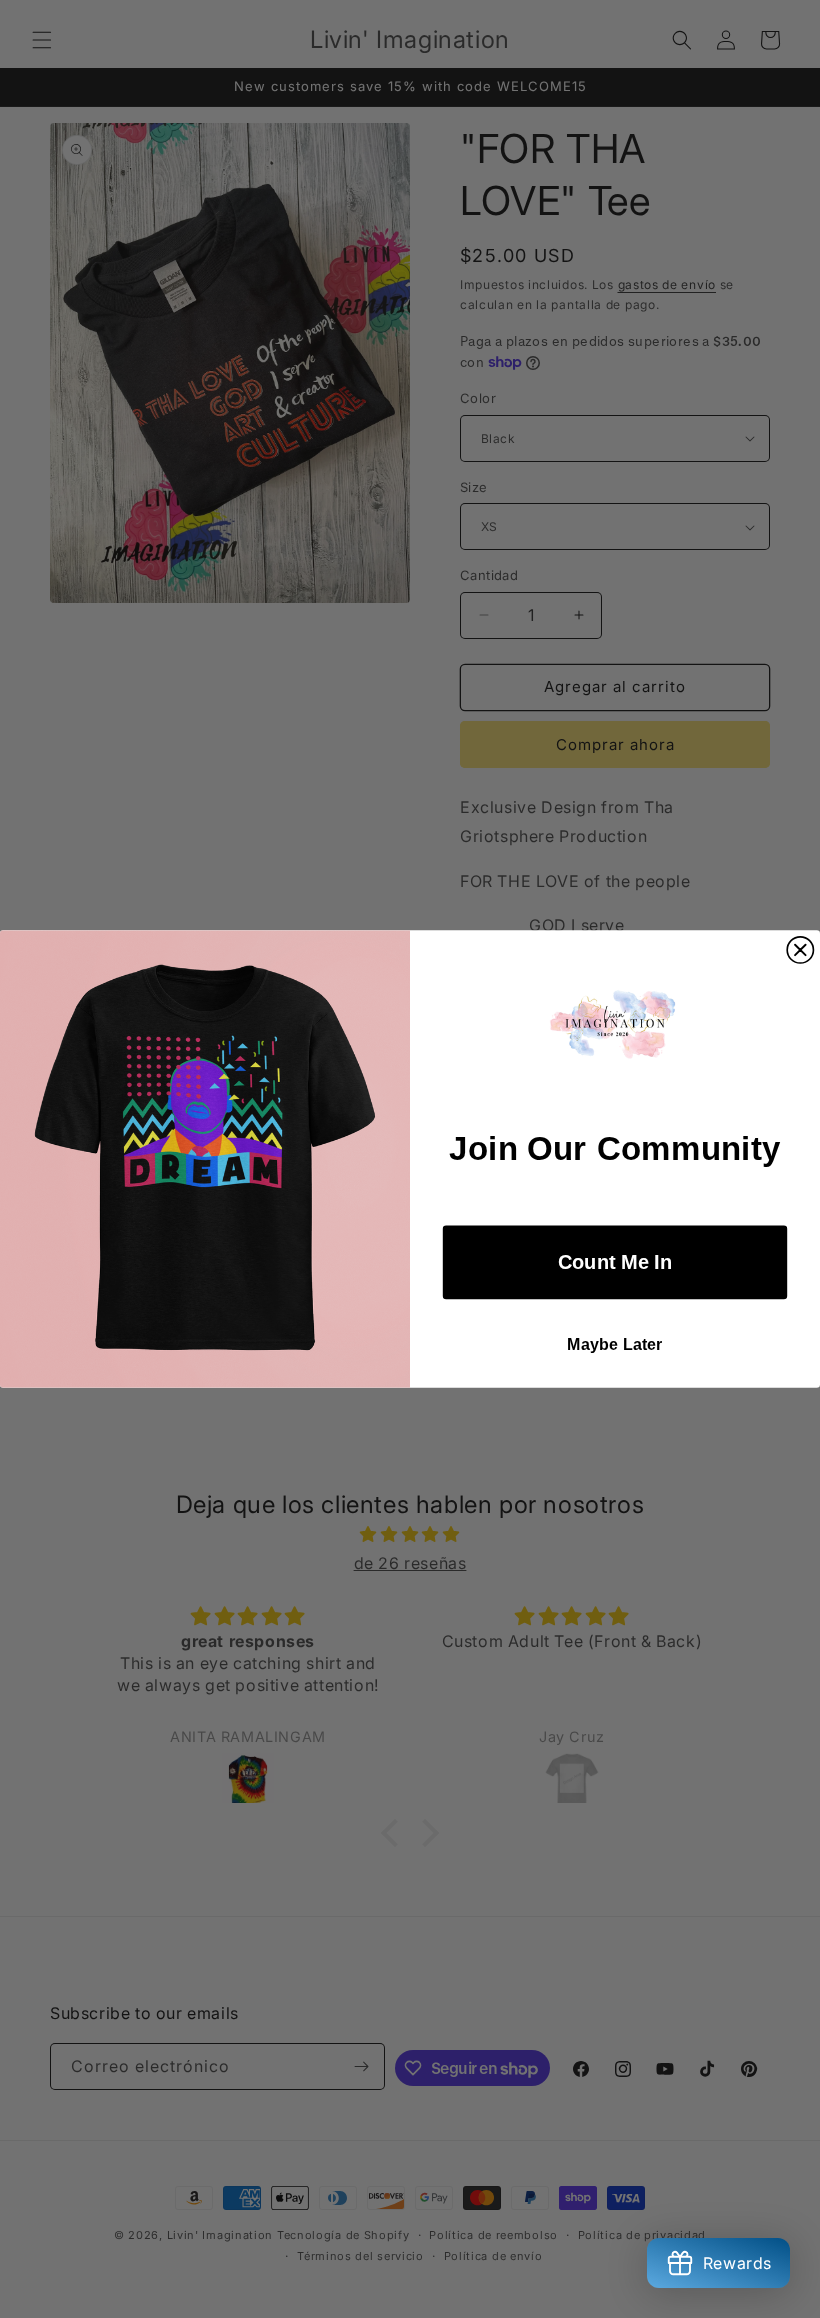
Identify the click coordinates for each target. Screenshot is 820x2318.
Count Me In (615, 1262)
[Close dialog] (800, 950)
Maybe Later (615, 1345)
